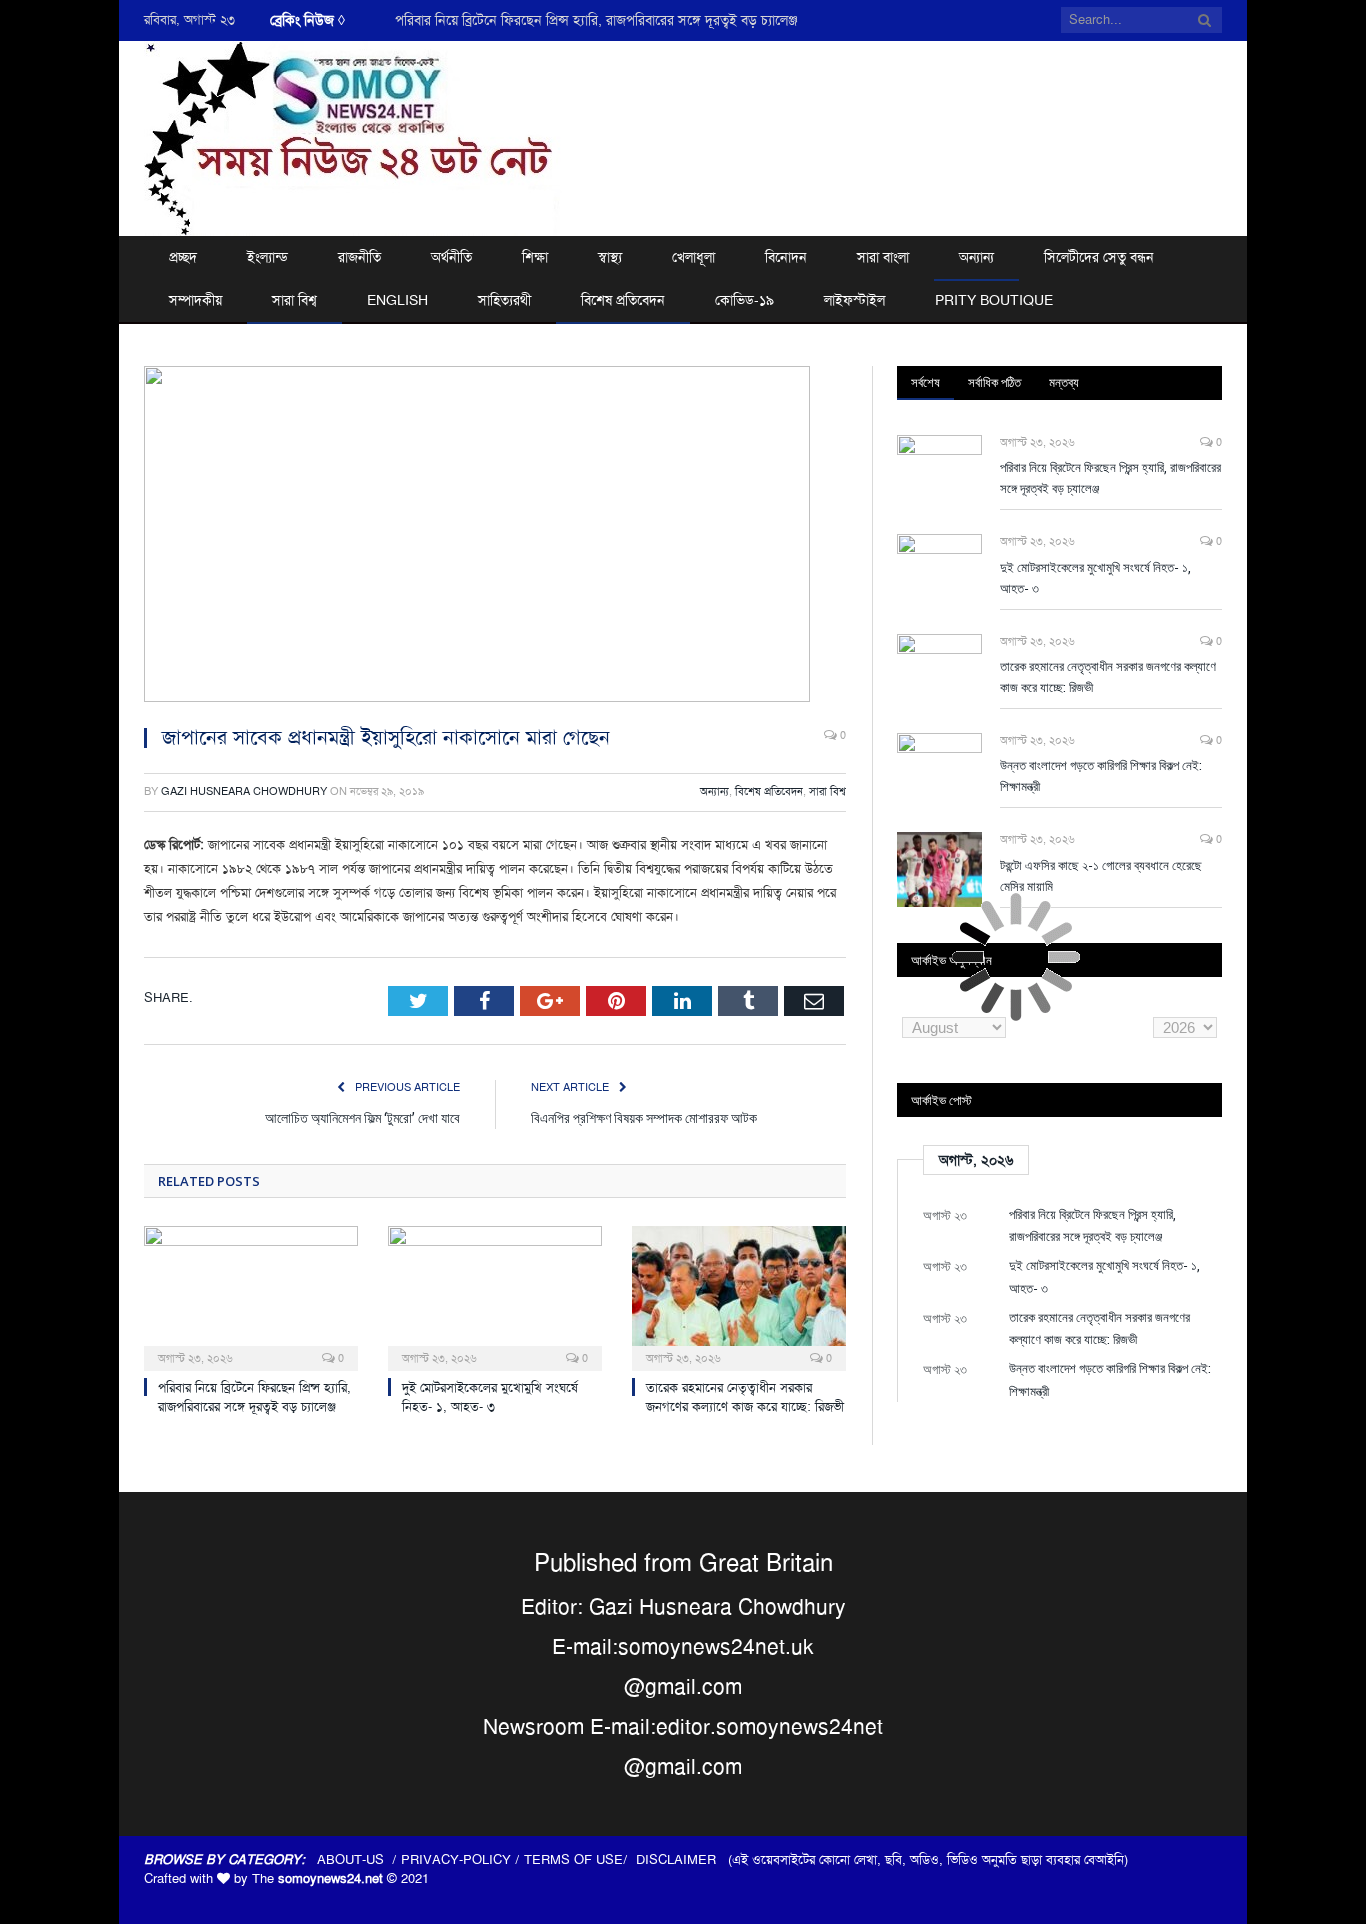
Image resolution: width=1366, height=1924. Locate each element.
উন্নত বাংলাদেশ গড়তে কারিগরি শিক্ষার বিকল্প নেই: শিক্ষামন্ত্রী (1101, 775)
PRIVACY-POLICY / (462, 1859)
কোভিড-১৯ (744, 300)
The (317, 1878)
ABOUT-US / (359, 1859)
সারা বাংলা (883, 257)
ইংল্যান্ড (267, 257)
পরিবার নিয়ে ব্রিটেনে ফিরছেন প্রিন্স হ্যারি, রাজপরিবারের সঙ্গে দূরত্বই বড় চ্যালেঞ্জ (596, 20)
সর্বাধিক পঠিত (994, 382)
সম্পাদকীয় (195, 300)
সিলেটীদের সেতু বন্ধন (1099, 257)
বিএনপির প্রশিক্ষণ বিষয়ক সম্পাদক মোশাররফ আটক (644, 1117)
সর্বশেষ (925, 382)
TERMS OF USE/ (580, 1859)
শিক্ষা (535, 257)
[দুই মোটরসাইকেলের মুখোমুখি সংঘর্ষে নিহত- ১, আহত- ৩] (495, 1296)
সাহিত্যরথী (504, 300)
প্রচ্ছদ (183, 257)
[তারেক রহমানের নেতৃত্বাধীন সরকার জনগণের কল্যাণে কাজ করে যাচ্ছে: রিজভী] (739, 1296)
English (397, 300)
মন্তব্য (1064, 382)
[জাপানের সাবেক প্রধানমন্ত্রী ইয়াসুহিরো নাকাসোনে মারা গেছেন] (495, 537)
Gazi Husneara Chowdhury (244, 791)
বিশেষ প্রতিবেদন (623, 300)
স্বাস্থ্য (610, 257)
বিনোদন (786, 257)
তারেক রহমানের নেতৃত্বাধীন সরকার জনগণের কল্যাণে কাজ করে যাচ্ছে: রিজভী (745, 1397)
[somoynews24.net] (353, 135)
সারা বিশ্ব (294, 300)
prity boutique (994, 300)
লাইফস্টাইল (854, 300)
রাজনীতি (359, 257)
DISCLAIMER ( (684, 1859)
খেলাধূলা (693, 257)
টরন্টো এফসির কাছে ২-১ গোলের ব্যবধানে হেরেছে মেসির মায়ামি (1101, 875)
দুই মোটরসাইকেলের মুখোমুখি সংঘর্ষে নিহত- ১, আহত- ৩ (490, 1397)
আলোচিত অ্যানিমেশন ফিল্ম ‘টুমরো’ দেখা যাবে (362, 1117)
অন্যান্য (976, 257)
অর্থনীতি (451, 257)
